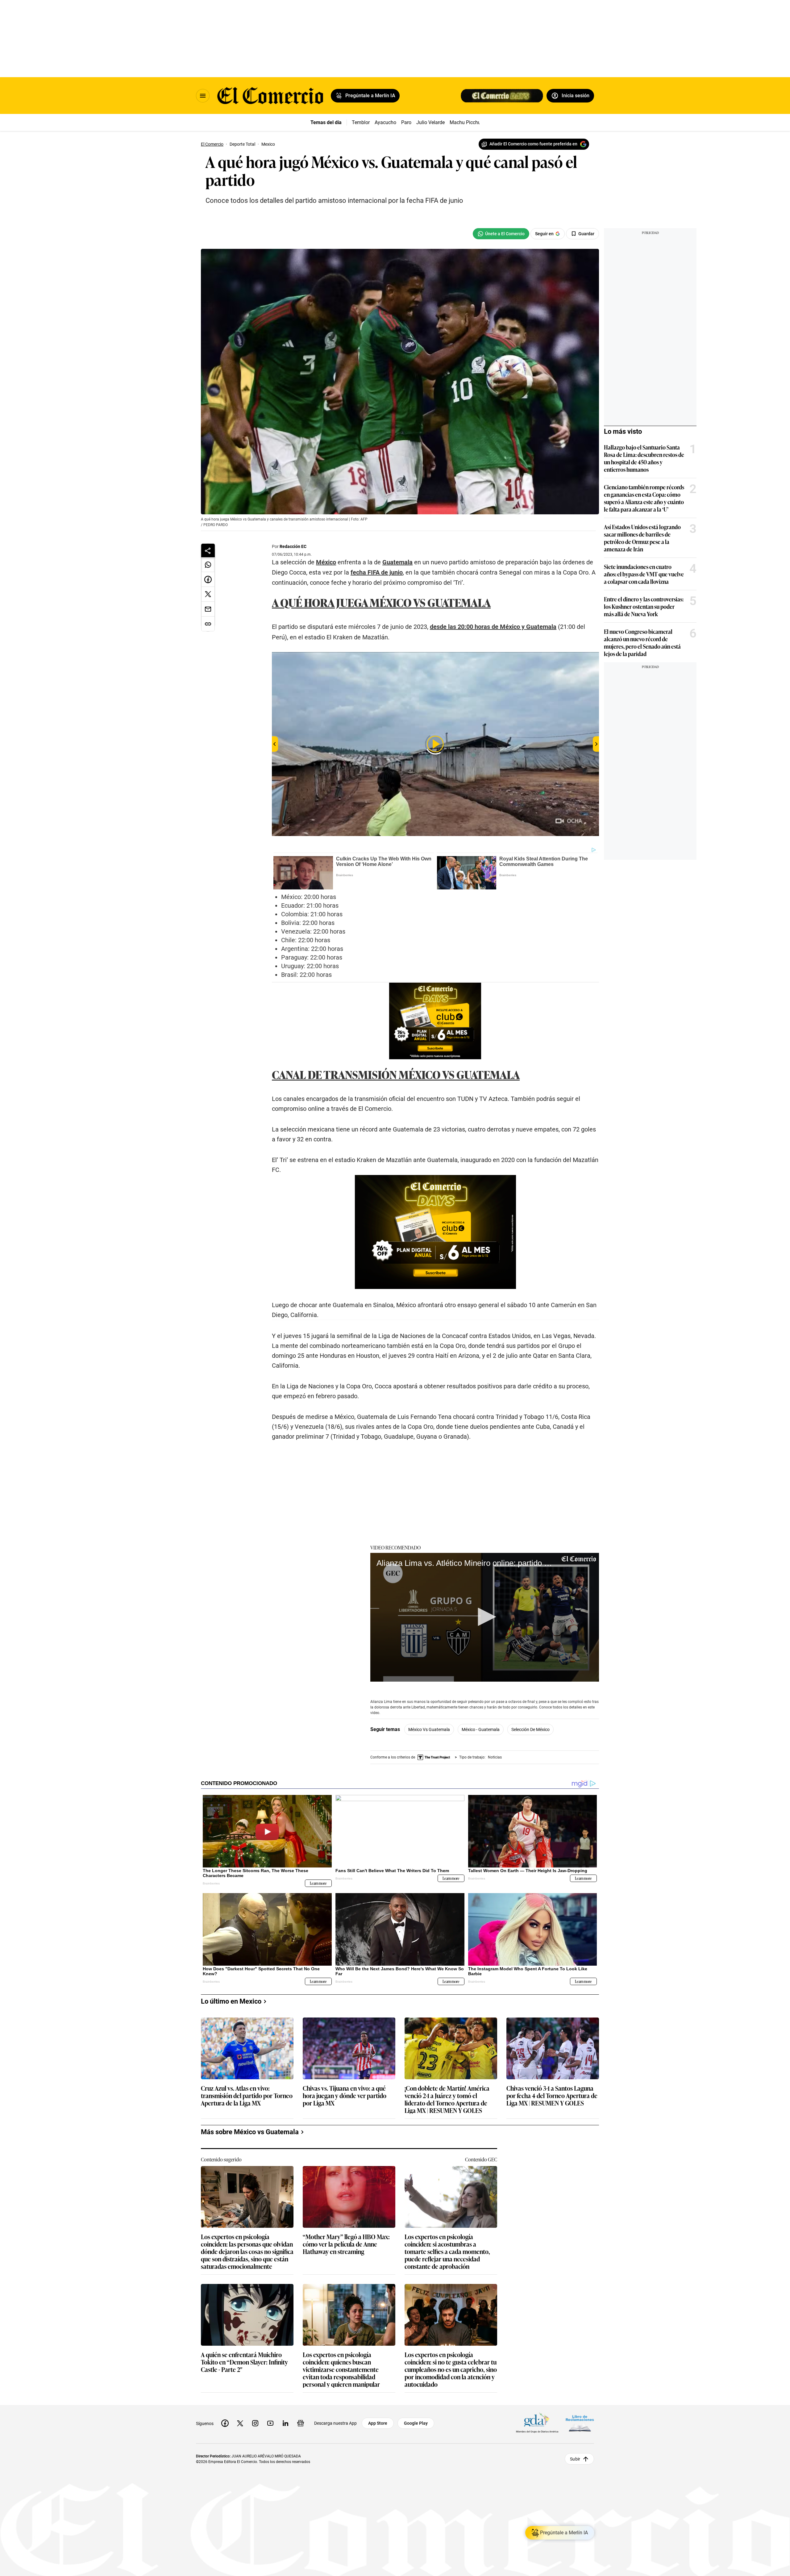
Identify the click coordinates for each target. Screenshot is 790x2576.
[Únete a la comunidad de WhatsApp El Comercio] (501, 234)
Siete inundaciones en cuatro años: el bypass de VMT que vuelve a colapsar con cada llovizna (644, 574)
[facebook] (225, 2423)
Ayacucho (385, 122)
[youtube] (270, 2423)
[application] (485, 1617)
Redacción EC (293, 546)
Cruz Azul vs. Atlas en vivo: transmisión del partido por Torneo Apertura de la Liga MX (247, 2096)
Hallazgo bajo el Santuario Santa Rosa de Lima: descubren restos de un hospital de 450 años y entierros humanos (644, 458)
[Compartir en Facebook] (208, 579)
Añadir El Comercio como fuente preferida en (533, 144)
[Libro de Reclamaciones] (580, 2423)
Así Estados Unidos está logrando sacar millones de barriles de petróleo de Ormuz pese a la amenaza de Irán (642, 538)
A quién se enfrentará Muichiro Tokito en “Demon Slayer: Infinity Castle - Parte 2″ (244, 2362)
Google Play (416, 2423)
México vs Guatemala (429, 1729)
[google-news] (301, 2423)
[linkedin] (285, 2423)
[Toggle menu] (203, 96)
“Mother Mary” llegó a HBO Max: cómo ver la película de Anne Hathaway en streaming (346, 2244)
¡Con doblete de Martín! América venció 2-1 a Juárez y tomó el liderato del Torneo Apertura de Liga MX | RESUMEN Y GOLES (447, 2099)
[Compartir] (208, 550)
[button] (485, 1617)
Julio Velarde (430, 122)
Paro (406, 122)
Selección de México (530, 1729)
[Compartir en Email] (208, 609)
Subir (575, 2459)
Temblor (361, 122)
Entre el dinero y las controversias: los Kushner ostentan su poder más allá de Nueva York (644, 606)
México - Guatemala (481, 1729)
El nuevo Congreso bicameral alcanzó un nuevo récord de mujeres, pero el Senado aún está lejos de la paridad (642, 642)
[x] (240, 2423)
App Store (378, 2423)
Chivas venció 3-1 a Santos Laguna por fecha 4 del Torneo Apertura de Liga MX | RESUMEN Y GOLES (552, 2096)
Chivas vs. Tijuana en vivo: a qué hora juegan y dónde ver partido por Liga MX (345, 2096)
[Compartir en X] (208, 594)
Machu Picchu (465, 122)
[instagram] (255, 2423)
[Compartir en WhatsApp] (208, 565)
